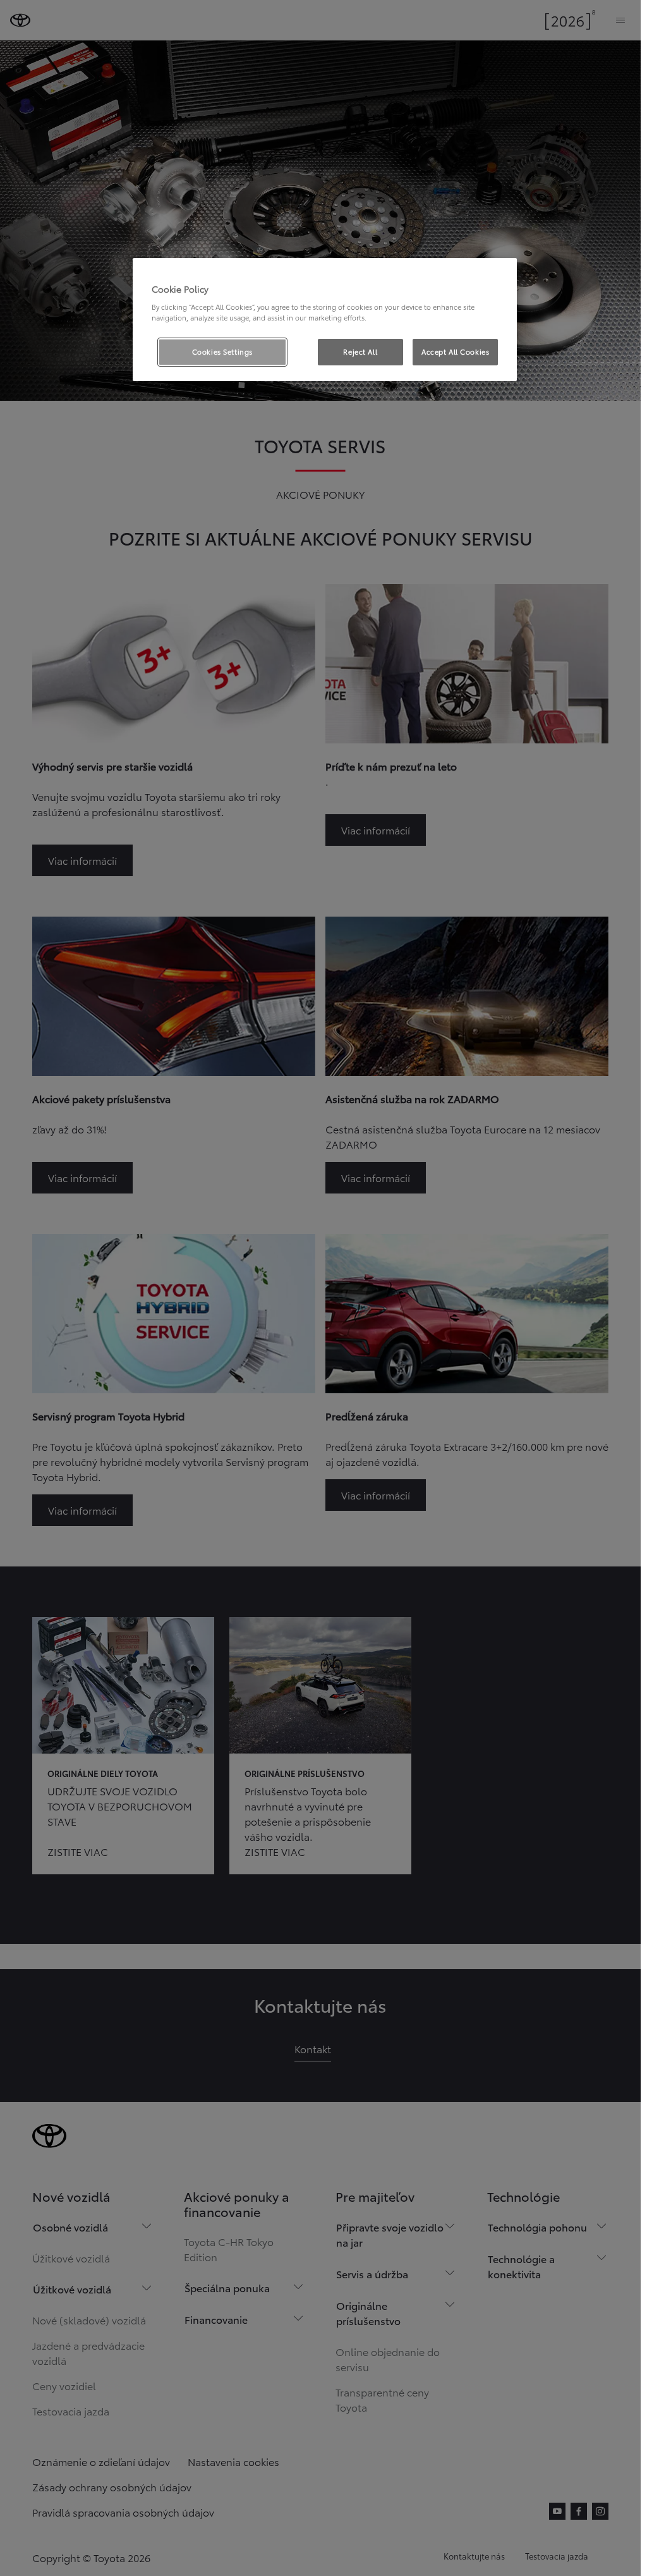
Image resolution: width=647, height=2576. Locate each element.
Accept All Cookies (455, 351)
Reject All (360, 351)
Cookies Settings (222, 351)
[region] (325, 320)
